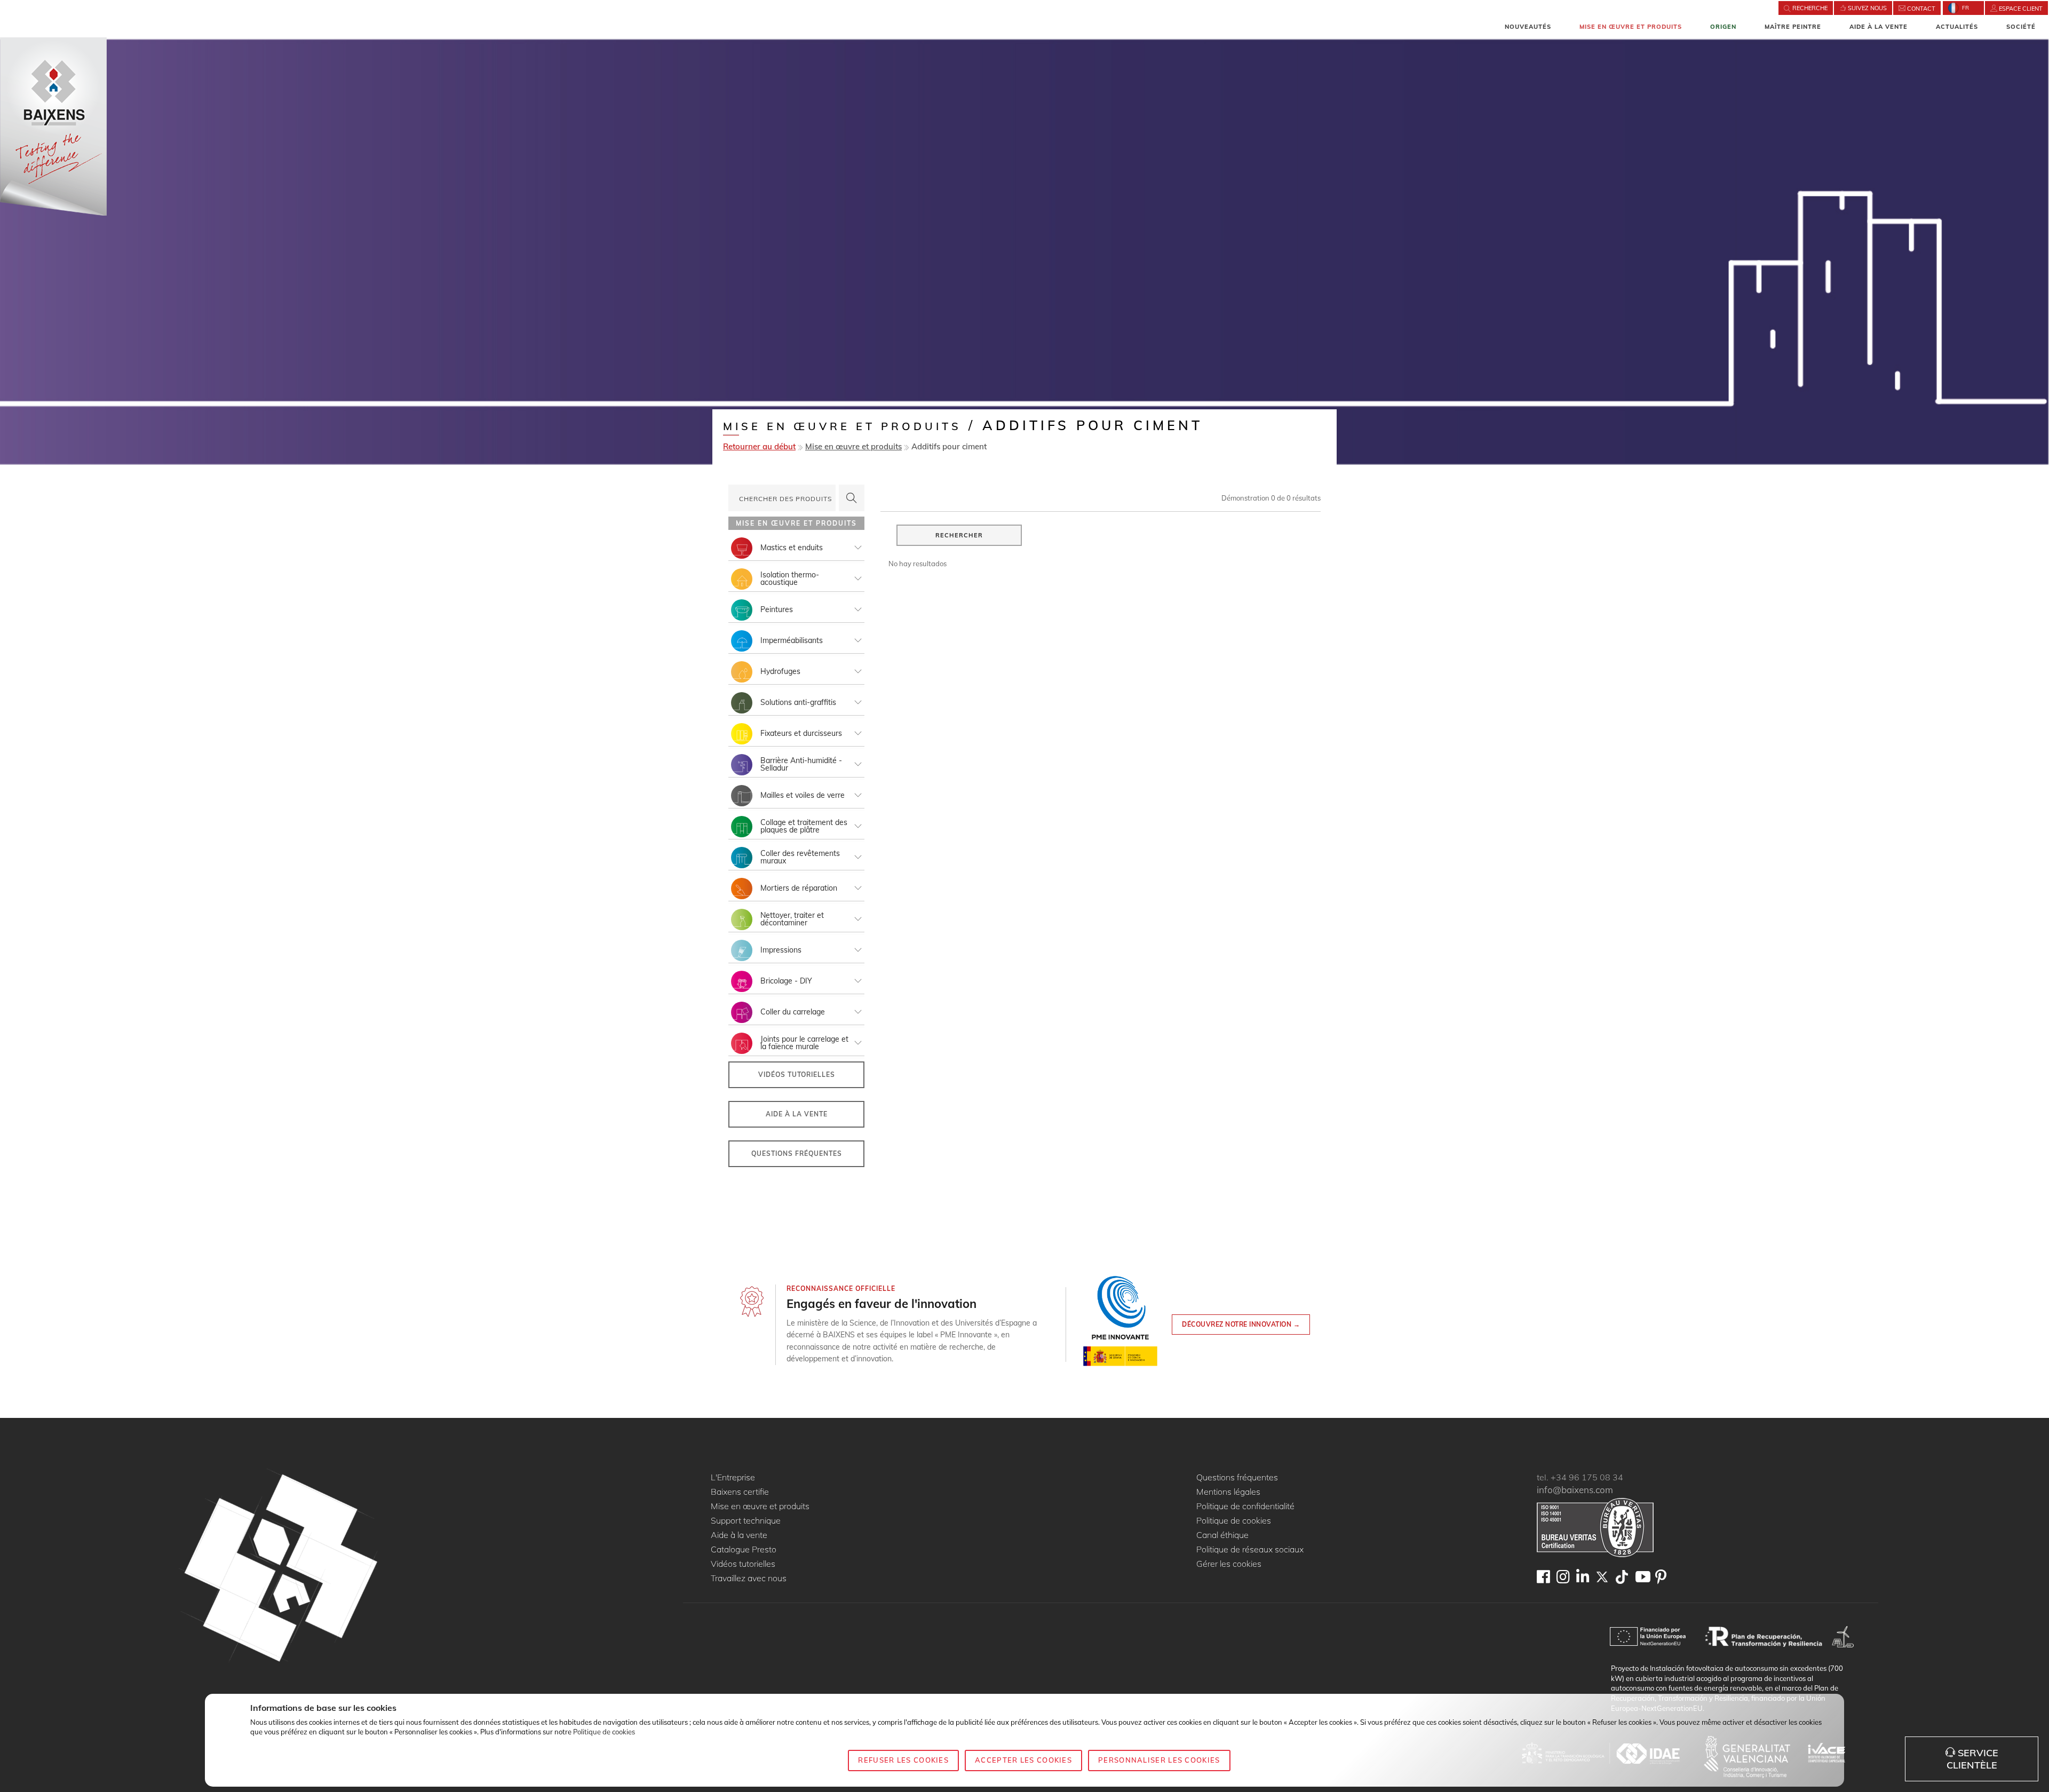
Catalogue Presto (744, 1550)
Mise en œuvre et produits (1631, 27)
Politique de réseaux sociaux (1250, 1550)
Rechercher (959, 535)
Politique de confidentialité (1245, 1506)
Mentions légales (1228, 1492)
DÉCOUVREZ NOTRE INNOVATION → (1241, 1324)
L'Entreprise (733, 1478)
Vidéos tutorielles (797, 1075)
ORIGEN (1723, 27)
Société (2021, 27)
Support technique (746, 1521)
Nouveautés (1528, 27)
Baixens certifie (740, 1492)
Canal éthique (1222, 1535)
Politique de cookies (1234, 1521)
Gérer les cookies (1229, 1564)
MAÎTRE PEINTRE (1793, 27)
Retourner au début (759, 446)
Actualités (1957, 27)
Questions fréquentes (797, 1153)
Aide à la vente (1879, 27)
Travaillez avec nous (749, 1579)
